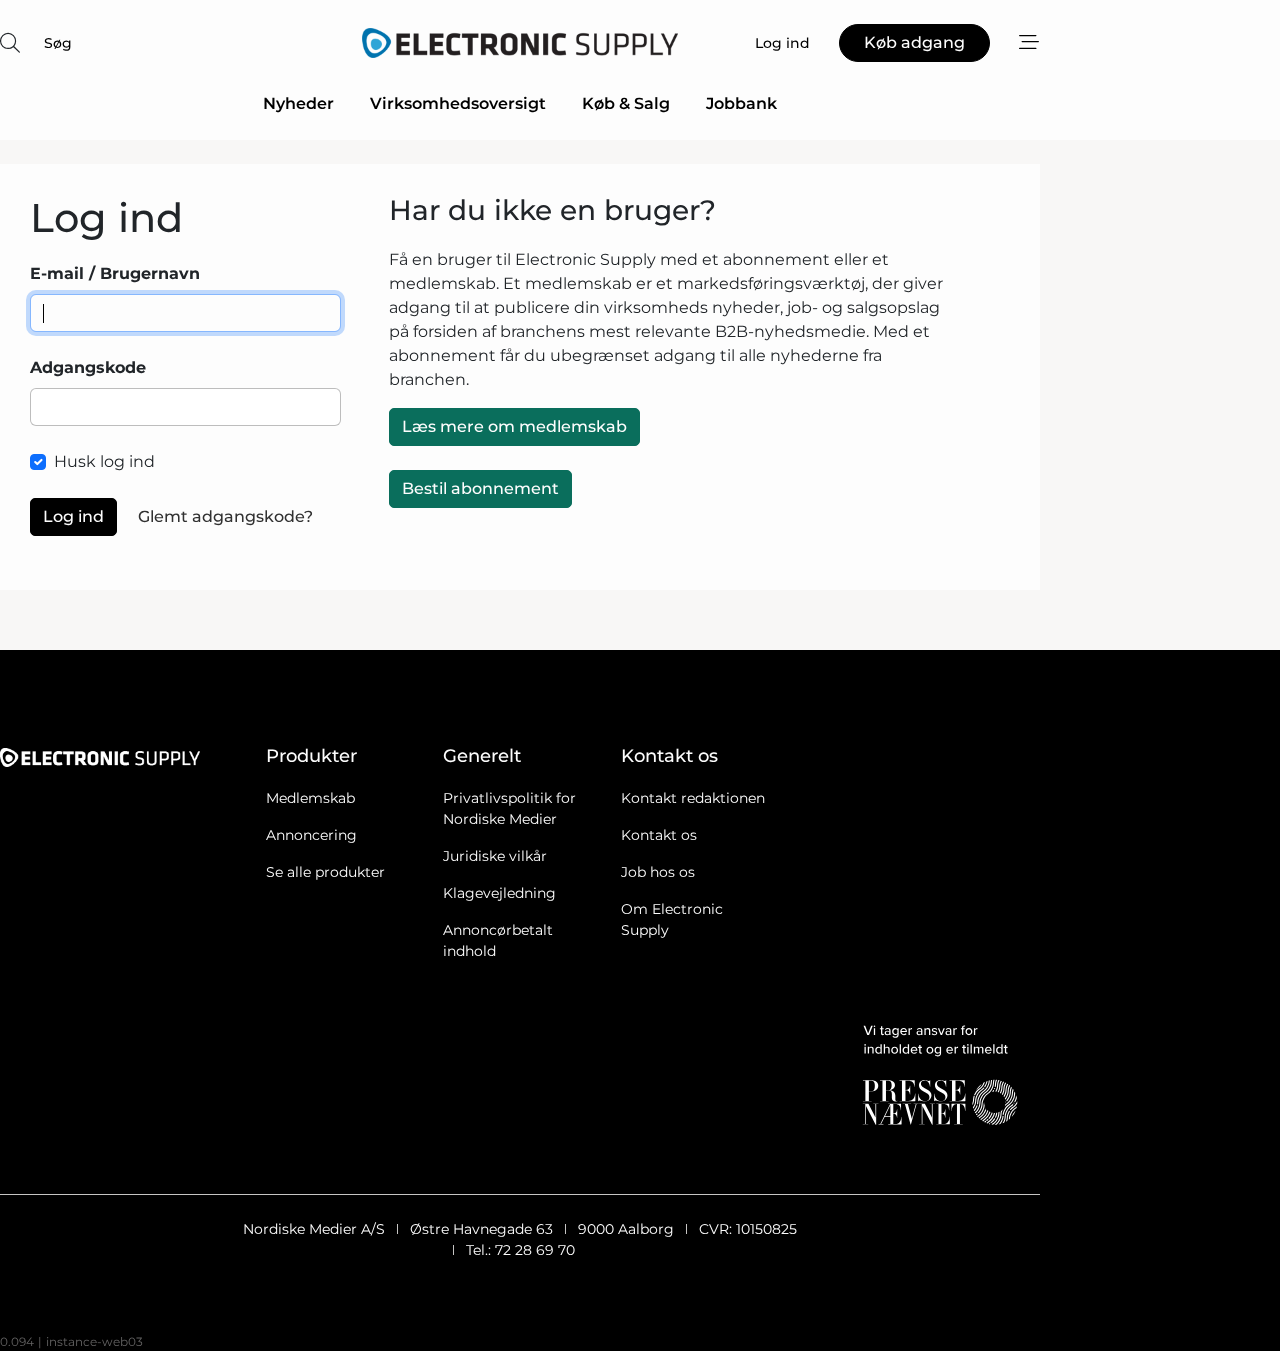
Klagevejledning (499, 893)
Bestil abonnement (480, 488)
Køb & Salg (626, 103)
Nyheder (298, 103)
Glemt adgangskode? (225, 516)
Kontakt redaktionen (693, 798)
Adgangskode (88, 367)
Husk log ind (104, 461)
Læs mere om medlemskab (514, 426)
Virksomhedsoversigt (458, 103)
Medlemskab (310, 798)
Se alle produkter (325, 872)
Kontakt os (659, 835)
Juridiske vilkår (495, 856)
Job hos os (658, 872)
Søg (58, 43)
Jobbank (741, 103)
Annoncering (311, 835)
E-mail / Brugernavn (115, 273)
